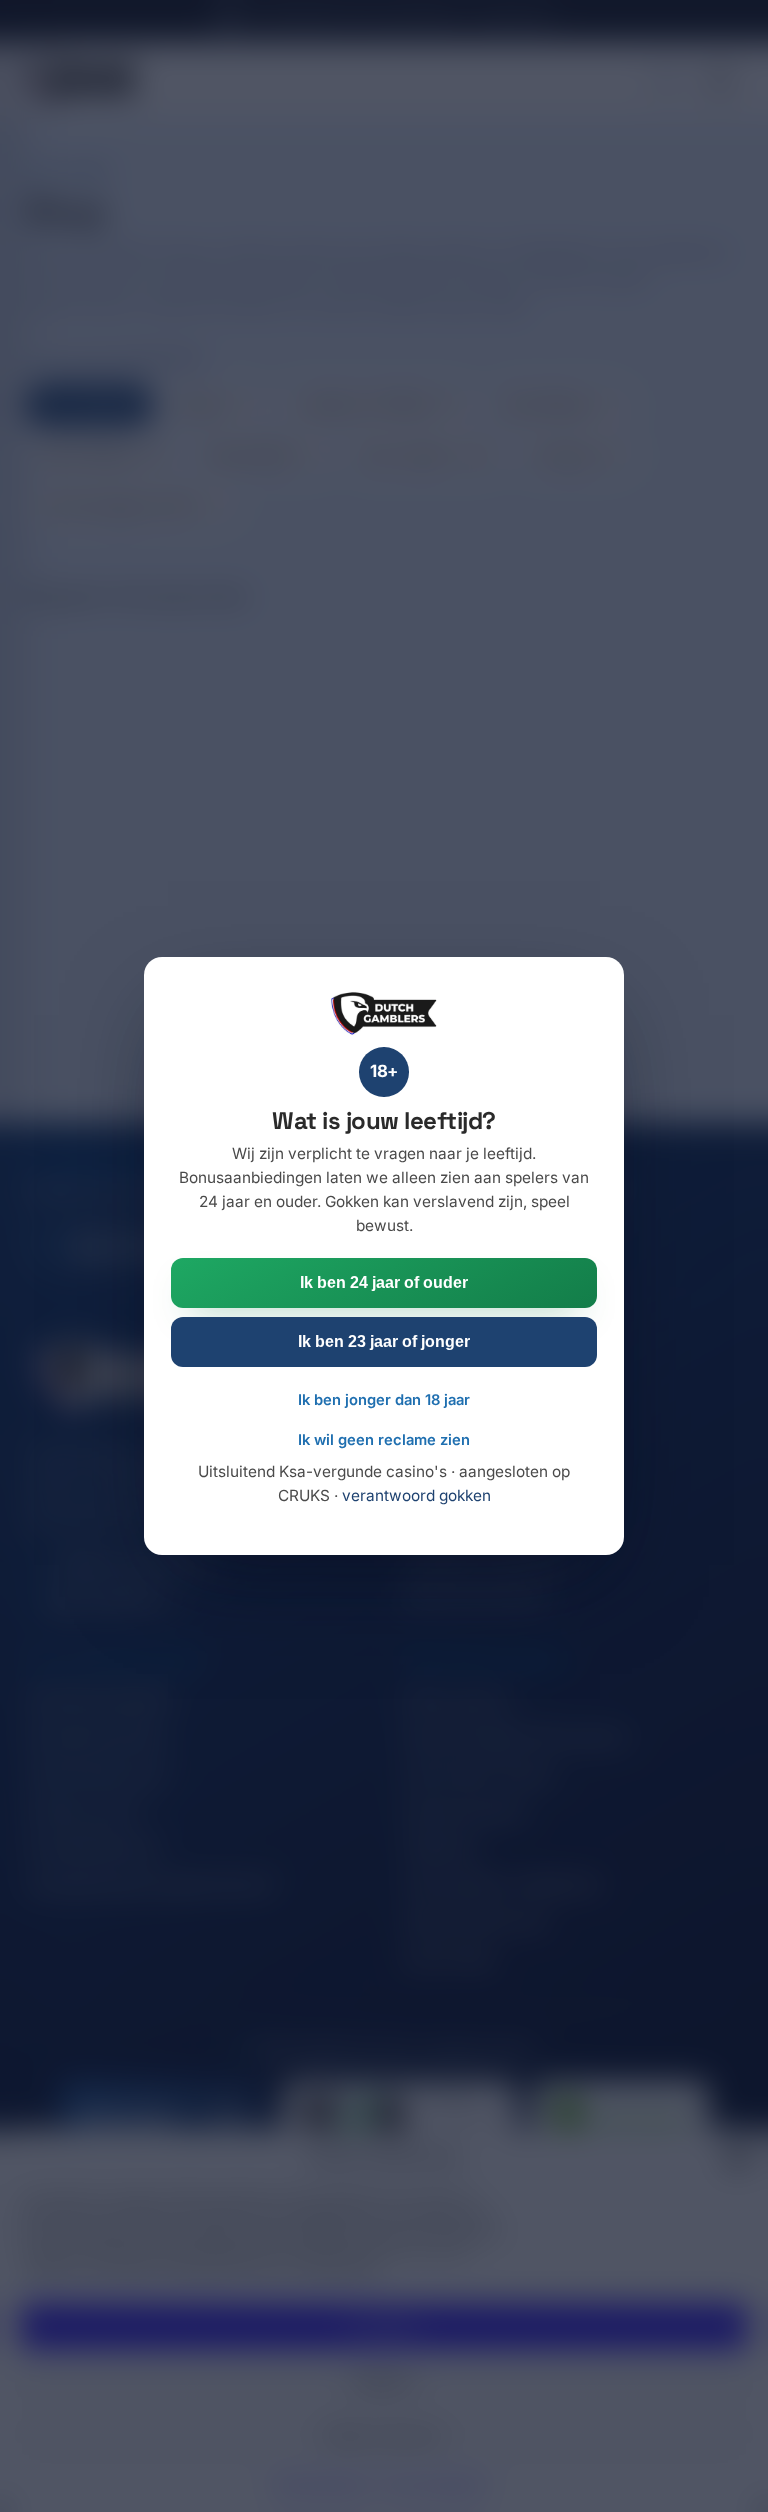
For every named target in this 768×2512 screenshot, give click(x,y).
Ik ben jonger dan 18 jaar (384, 1400)
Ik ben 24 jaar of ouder (384, 1282)
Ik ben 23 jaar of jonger (384, 1341)
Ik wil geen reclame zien (384, 1440)
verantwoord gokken (416, 1495)
